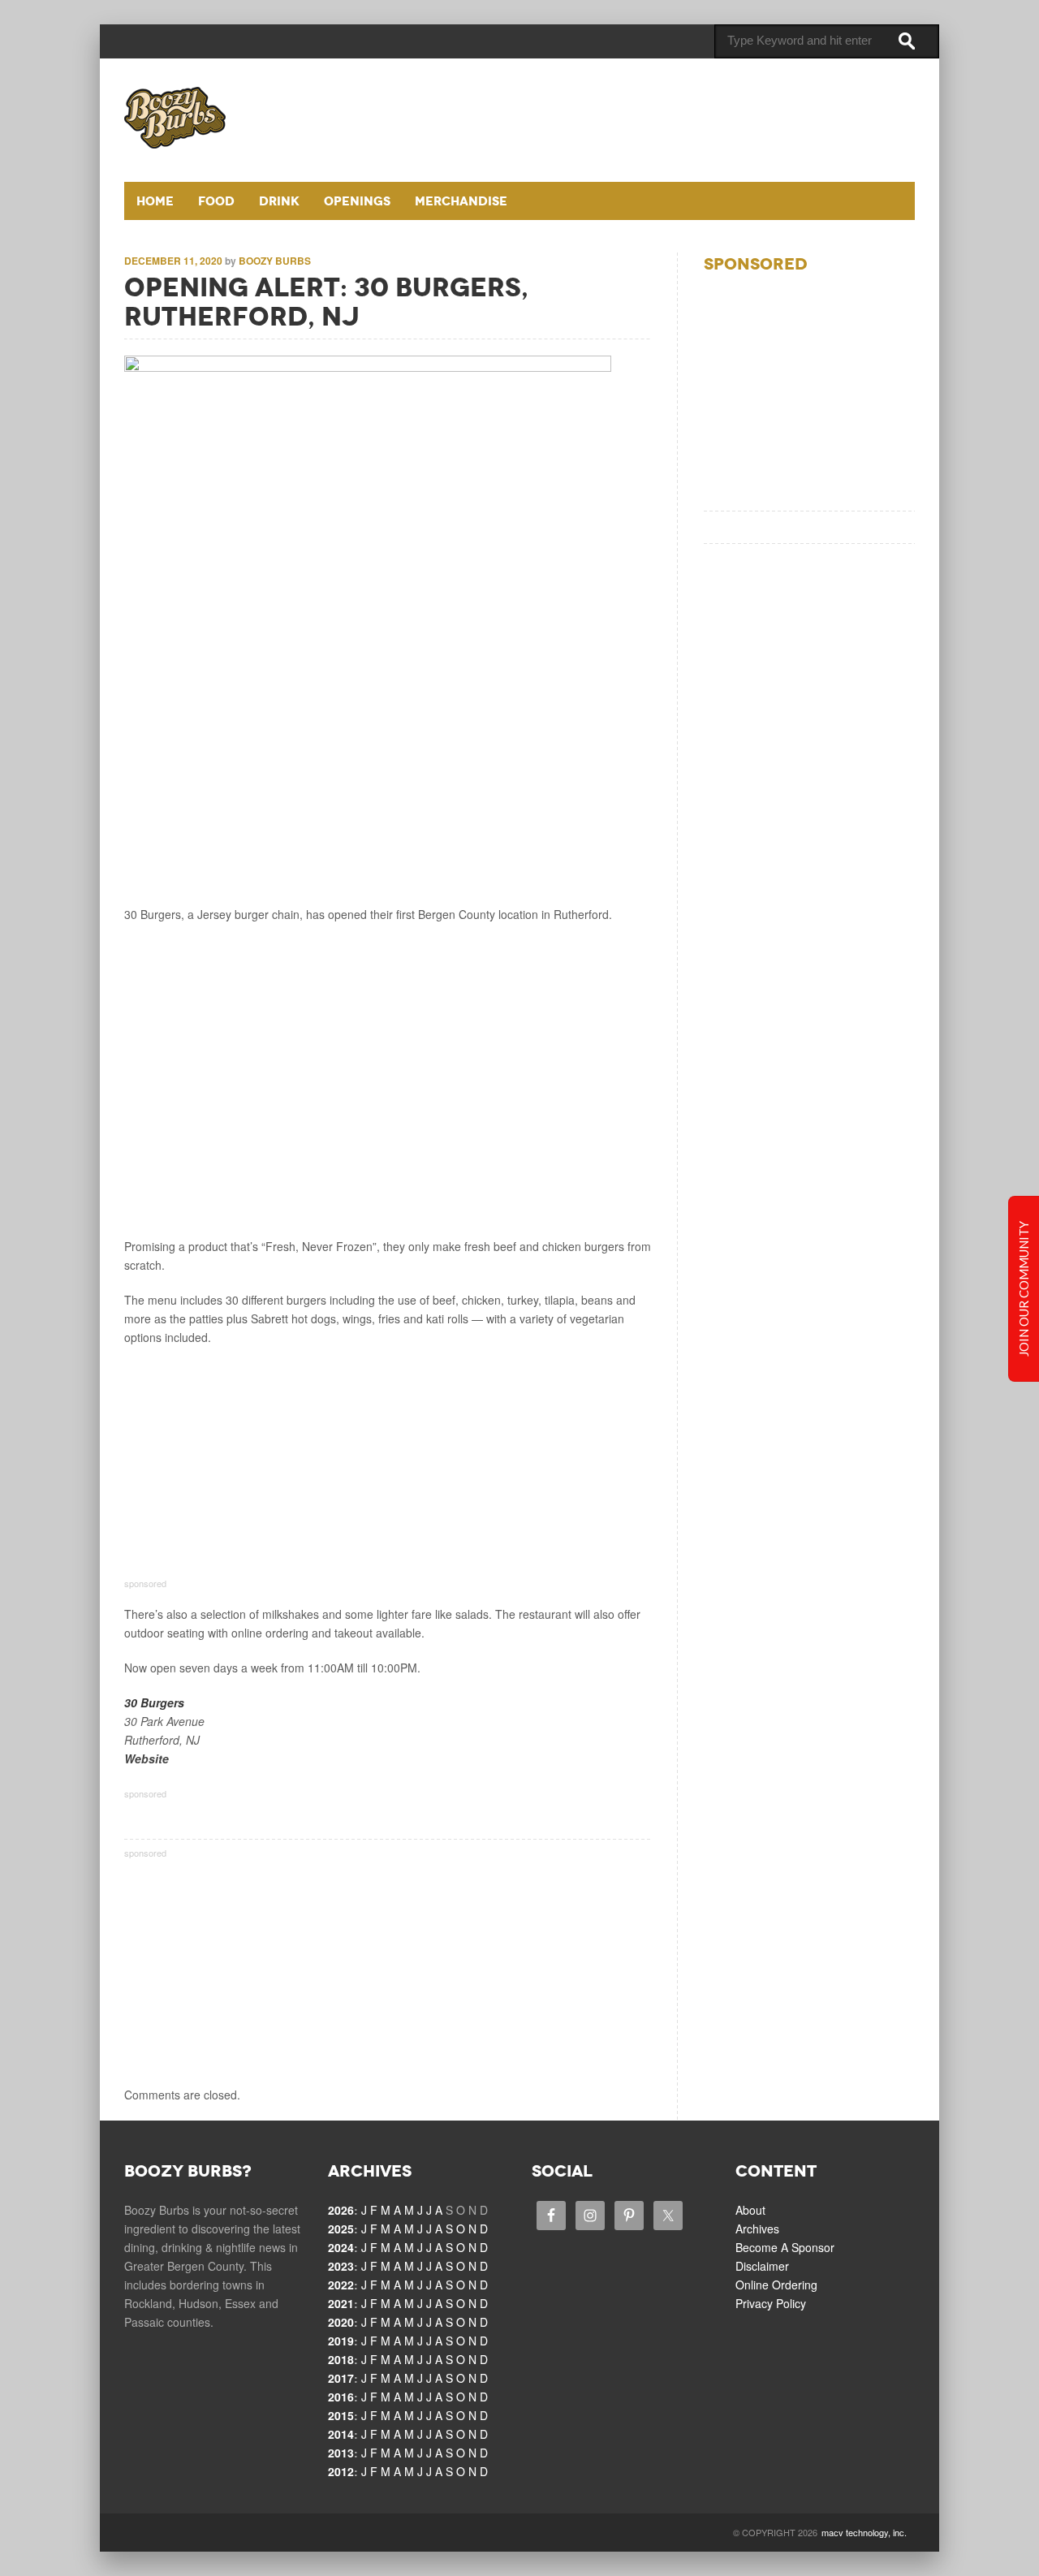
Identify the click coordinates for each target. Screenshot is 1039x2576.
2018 (341, 2359)
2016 (341, 2397)
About (750, 2210)
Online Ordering (776, 2285)
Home (155, 201)
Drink (279, 201)
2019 (341, 2341)
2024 (341, 2247)
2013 (341, 2453)
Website (147, 1758)
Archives (757, 2229)
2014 (341, 2434)
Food (216, 201)
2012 (341, 2471)
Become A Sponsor (785, 2247)
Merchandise (461, 201)
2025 (341, 2229)
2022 (341, 2285)
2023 (341, 2266)
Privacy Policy (771, 2303)
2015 (341, 2415)
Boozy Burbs (275, 261)
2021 (341, 2303)
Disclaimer (762, 2266)
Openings (357, 201)
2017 (341, 2378)
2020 (341, 2322)
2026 (341, 2210)
